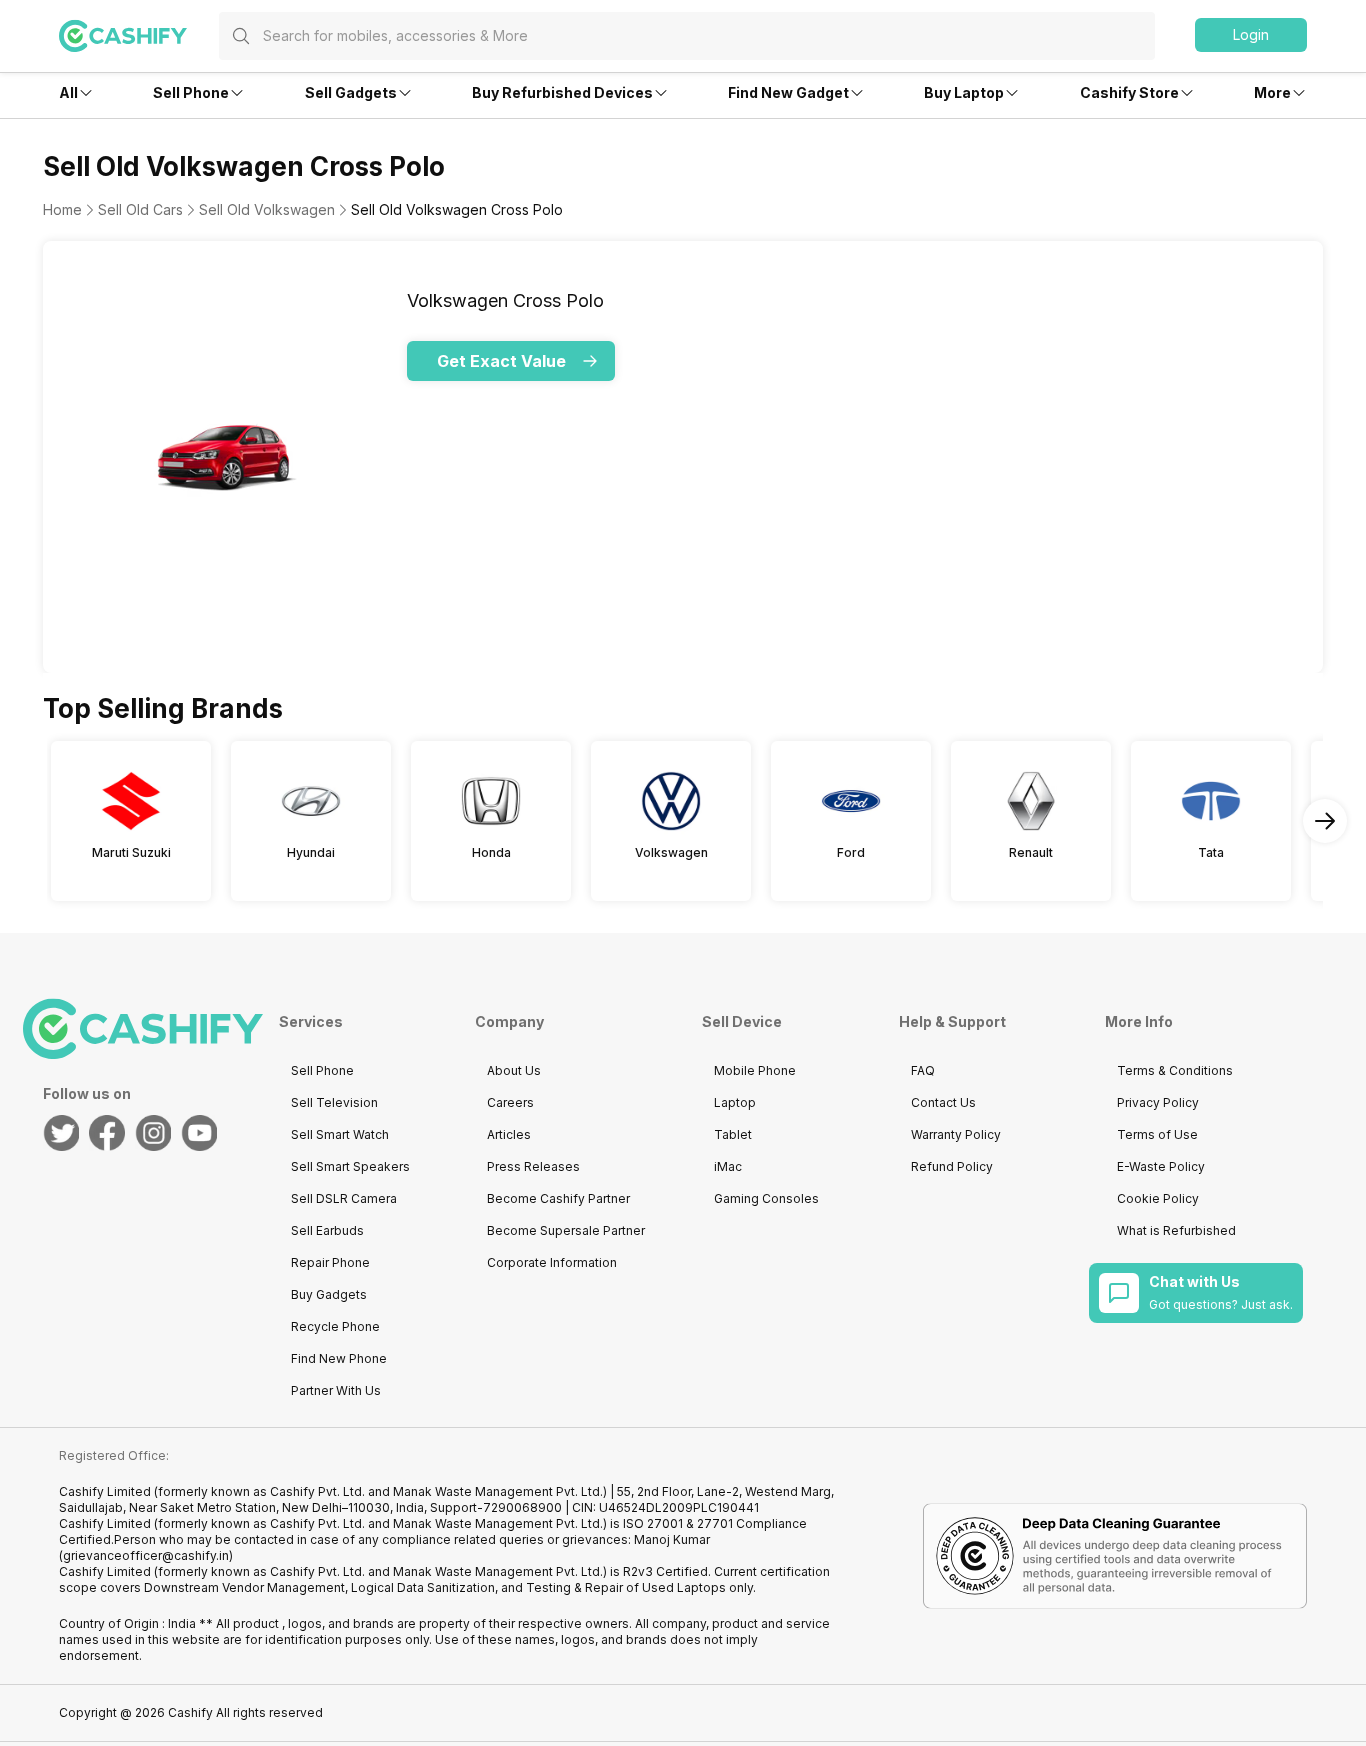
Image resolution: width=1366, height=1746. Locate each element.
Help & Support (952, 1021)
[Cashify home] (139, 36)
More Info (1139, 1021)
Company (509, 1021)
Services (311, 1021)
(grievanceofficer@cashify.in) (146, 1555)
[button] (1251, 35)
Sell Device (742, 1021)
